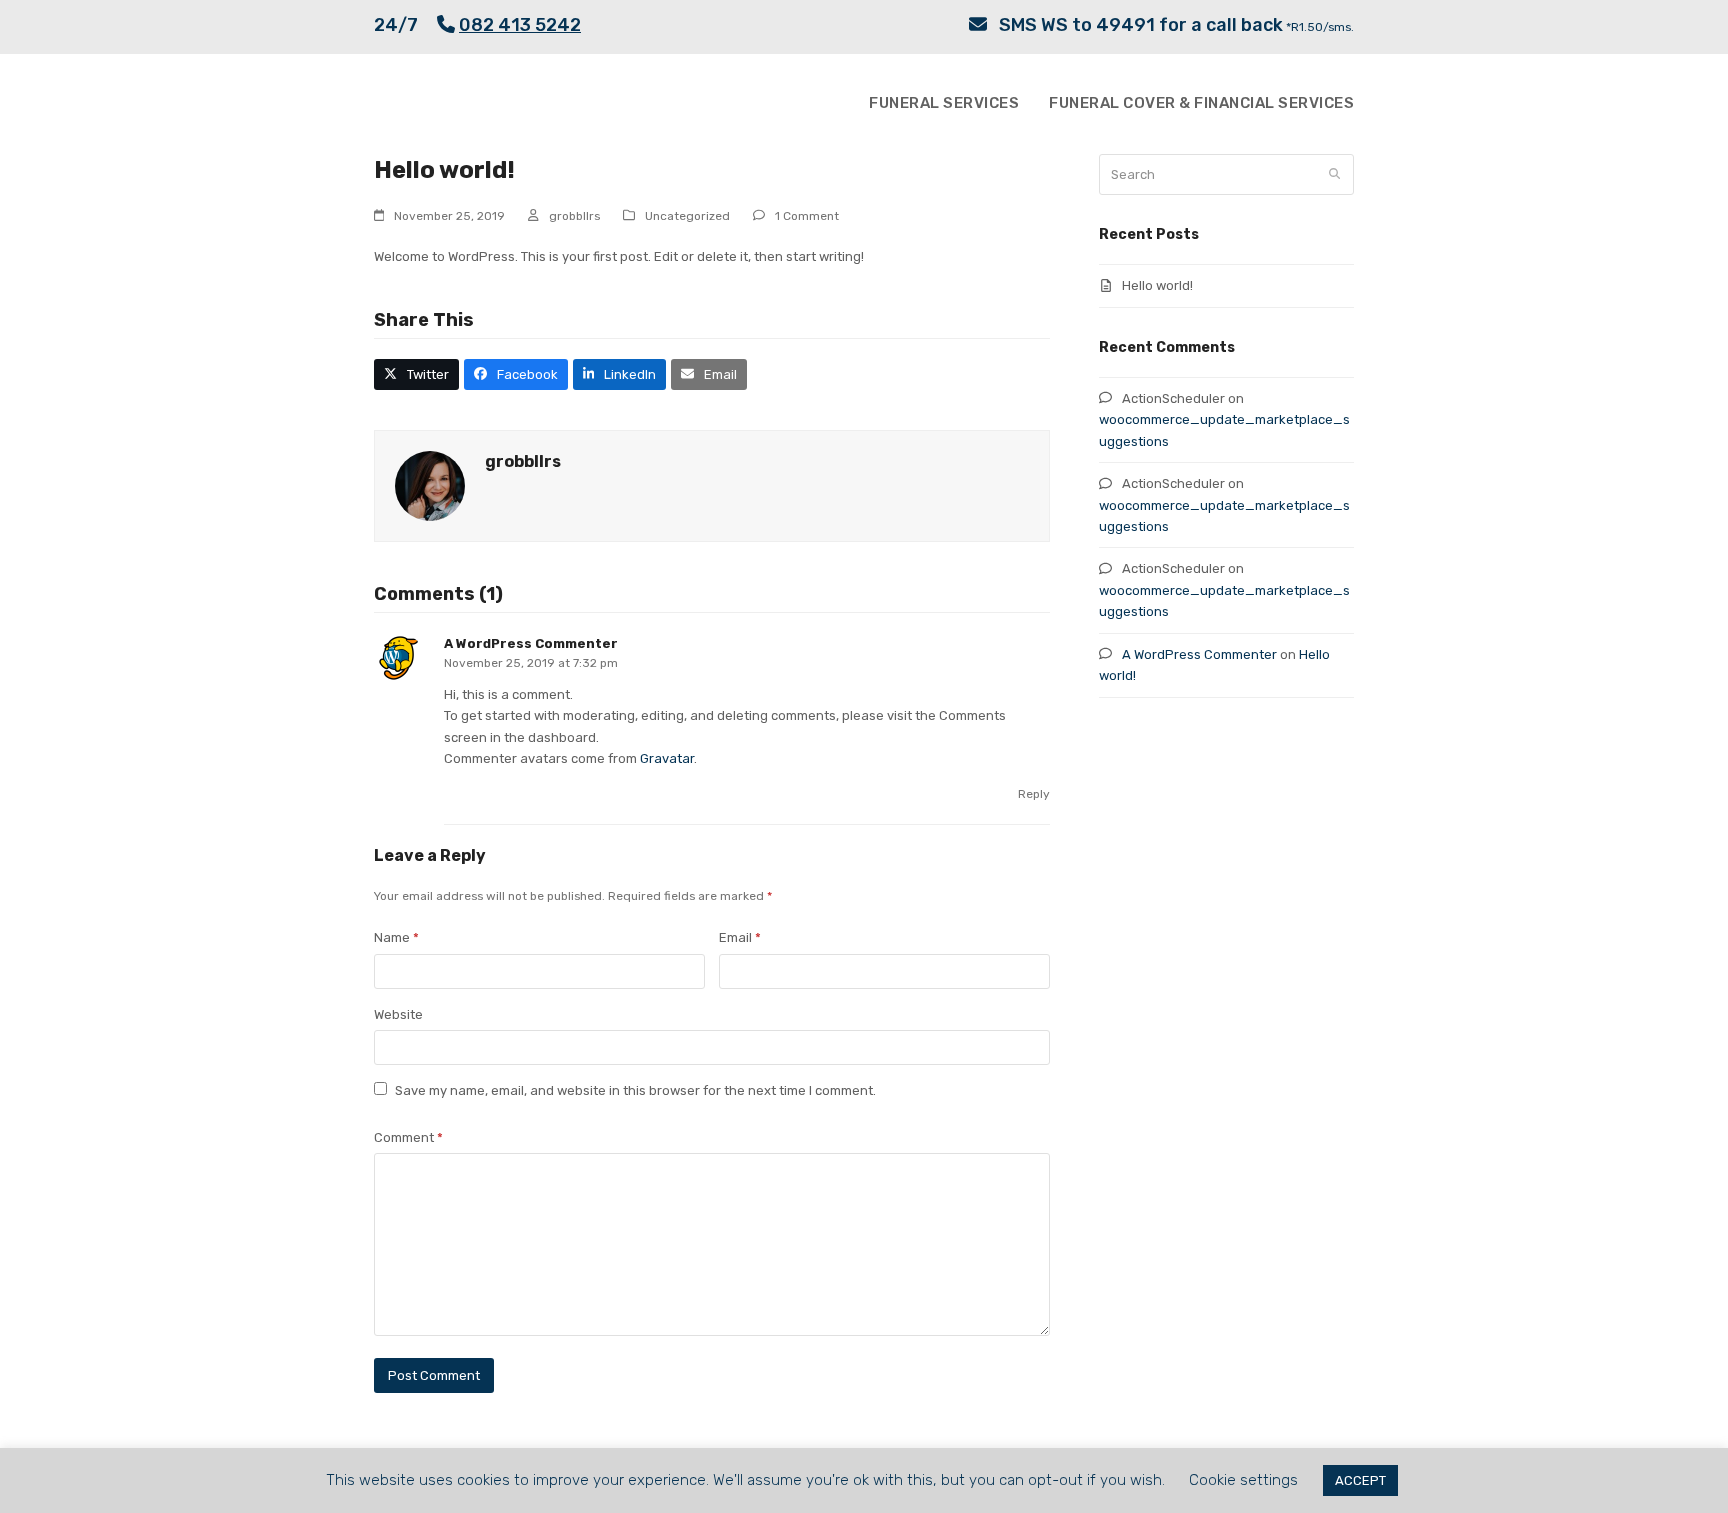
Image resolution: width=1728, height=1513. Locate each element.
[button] (416, 374)
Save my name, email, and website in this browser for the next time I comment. (635, 1090)
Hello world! (1157, 285)
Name (396, 937)
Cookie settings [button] (1243, 1480)
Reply (1034, 794)
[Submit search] (1334, 174)
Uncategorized (687, 216)
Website (398, 1014)
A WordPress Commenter (531, 643)
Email (740, 937)
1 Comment (807, 216)
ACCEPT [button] (1360, 1480)
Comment (408, 1137)
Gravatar (667, 758)
